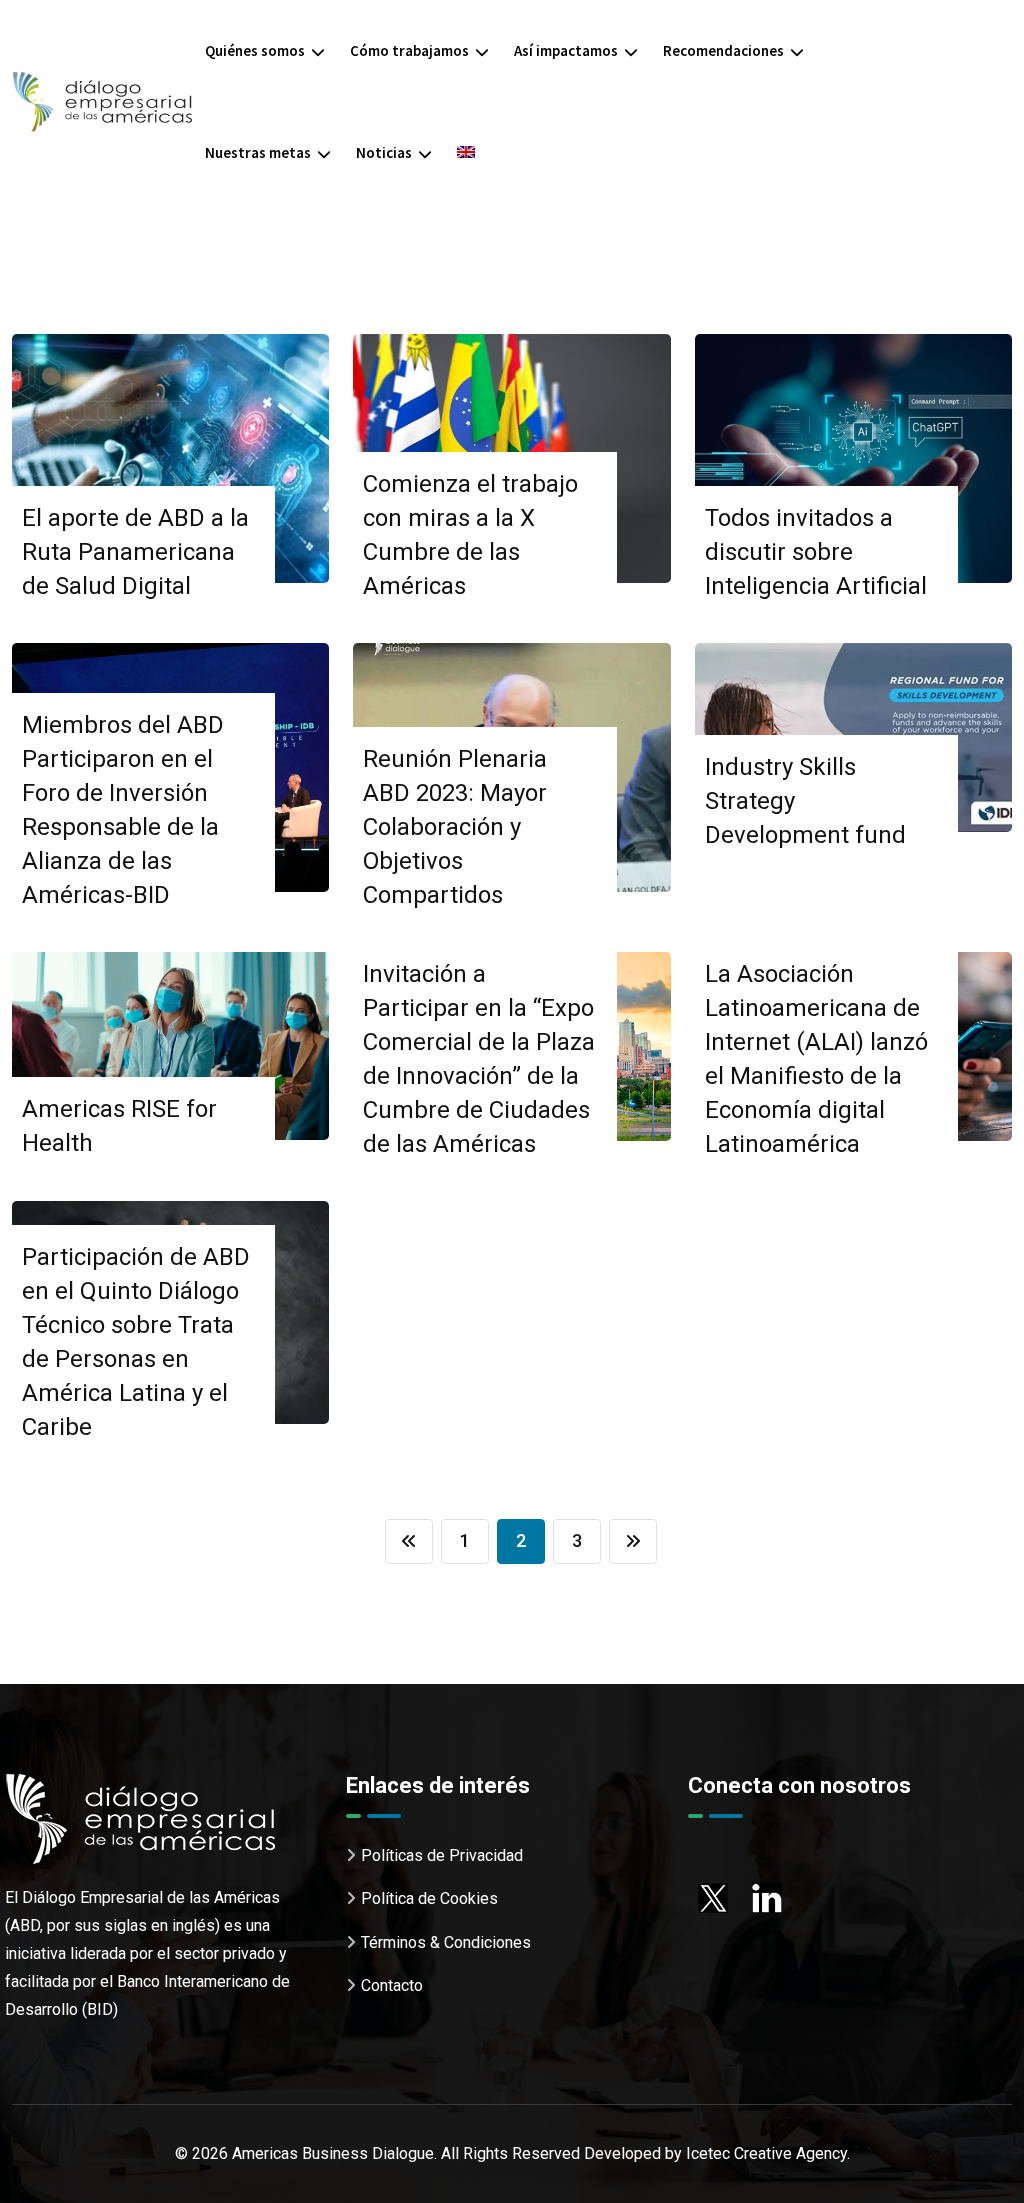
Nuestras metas (258, 152)
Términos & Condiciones (446, 1942)
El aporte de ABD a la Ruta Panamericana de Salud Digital (135, 552)
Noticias (384, 152)
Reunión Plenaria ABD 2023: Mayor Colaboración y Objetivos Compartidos (455, 827)
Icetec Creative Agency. (768, 2153)
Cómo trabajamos (409, 50)
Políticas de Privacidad (442, 1855)
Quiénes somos (255, 50)
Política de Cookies (429, 1898)
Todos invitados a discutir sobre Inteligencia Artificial (816, 552)
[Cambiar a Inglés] (466, 153)
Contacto (392, 1985)
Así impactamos (566, 50)
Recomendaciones (723, 50)
